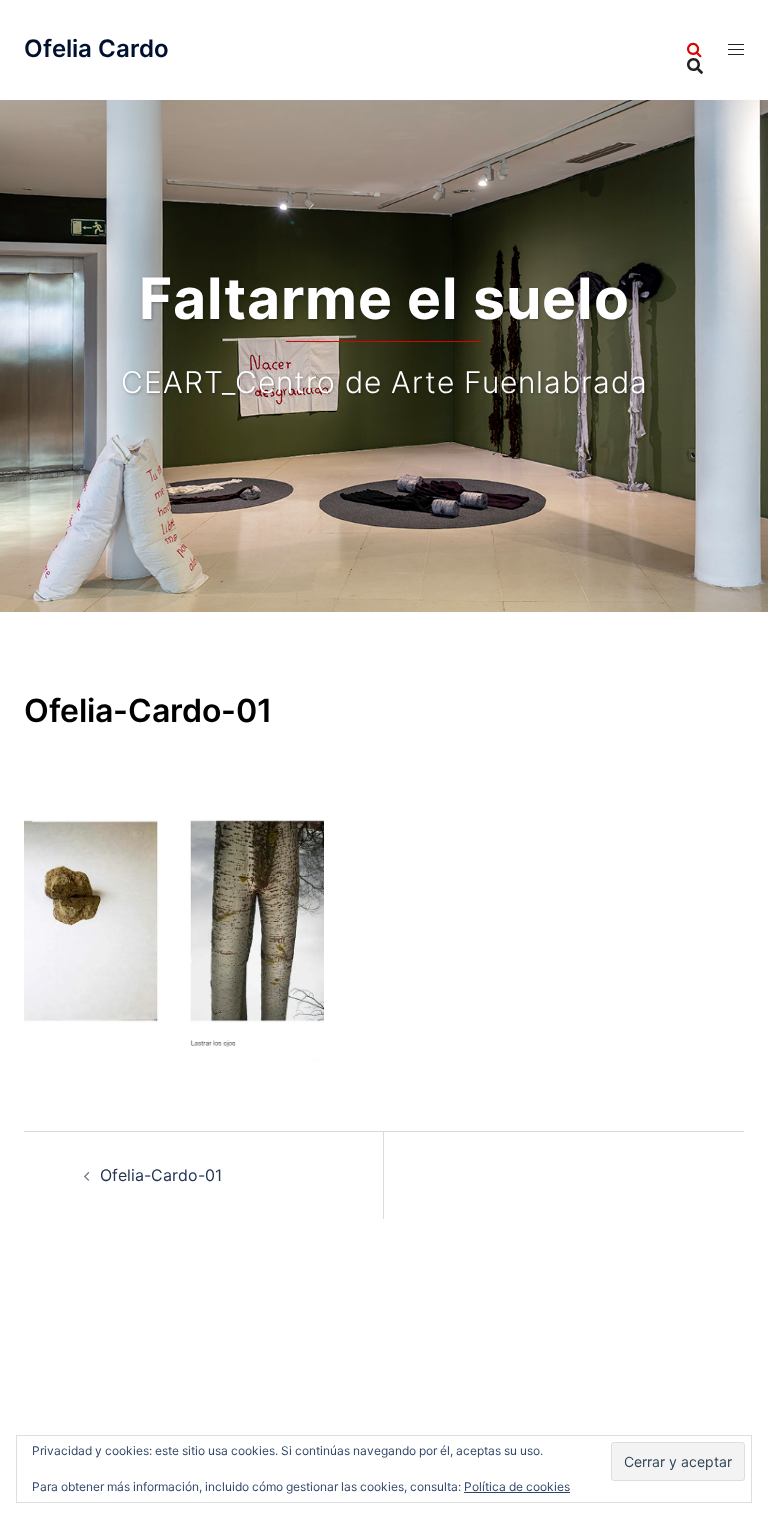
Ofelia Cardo (96, 48)
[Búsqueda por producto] (695, 50)
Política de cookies (517, 1486)
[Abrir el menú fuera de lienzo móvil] (736, 49)
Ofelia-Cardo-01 (161, 1175)
